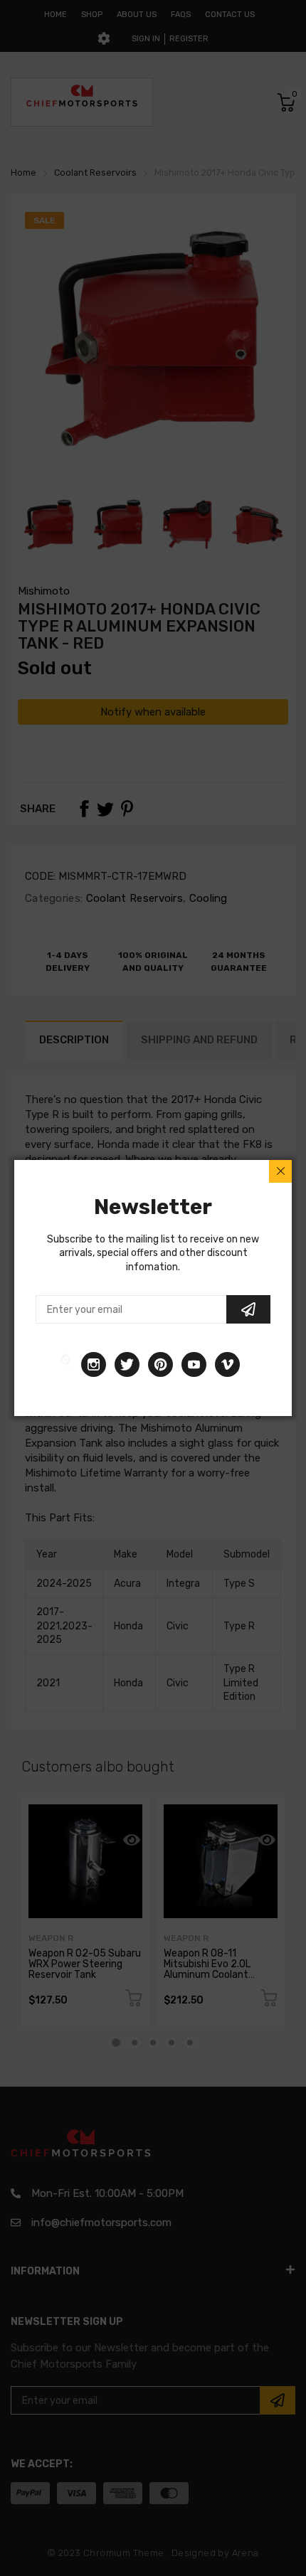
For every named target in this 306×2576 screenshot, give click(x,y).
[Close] (280, 1171)
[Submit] (248, 1309)
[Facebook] (65, 1364)
